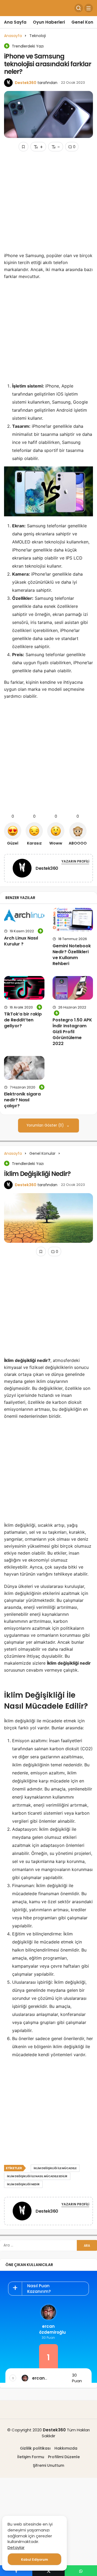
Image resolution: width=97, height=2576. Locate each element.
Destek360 (26, 83)
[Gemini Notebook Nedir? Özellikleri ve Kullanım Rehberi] (73, 920)
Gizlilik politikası (35, 2448)
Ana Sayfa (15, 22)
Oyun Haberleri (49, 22)
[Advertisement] (48, 204)
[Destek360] (22, 869)
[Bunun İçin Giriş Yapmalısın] (23, 147)
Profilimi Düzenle (64, 2457)
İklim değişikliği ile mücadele (55, 2168)
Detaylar (16, 2547)
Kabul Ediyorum (34, 2559)
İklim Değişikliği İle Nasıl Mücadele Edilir (37, 2176)
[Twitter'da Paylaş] (48, 2571)
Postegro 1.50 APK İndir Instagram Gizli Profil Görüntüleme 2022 (72, 1032)
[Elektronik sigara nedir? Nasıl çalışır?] (24, 1068)
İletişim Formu (31, 2457)
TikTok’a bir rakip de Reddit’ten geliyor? (23, 1020)
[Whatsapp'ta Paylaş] (81, 2571)
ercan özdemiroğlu (48, 2329)
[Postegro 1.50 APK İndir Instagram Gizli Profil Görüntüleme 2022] (73, 988)
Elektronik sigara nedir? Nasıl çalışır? (22, 1100)
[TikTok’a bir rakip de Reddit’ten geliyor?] (24, 988)
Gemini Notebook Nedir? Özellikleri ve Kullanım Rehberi (72, 955)
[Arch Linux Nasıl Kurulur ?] (24, 916)
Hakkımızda (66, 2448)
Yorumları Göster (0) (46, 1125)
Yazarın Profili (75, 861)
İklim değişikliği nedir (23, 2184)
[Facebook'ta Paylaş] (16, 2571)
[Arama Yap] (79, 8)
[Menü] (89, 8)
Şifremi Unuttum (48, 2465)
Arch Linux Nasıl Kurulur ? (21, 941)
